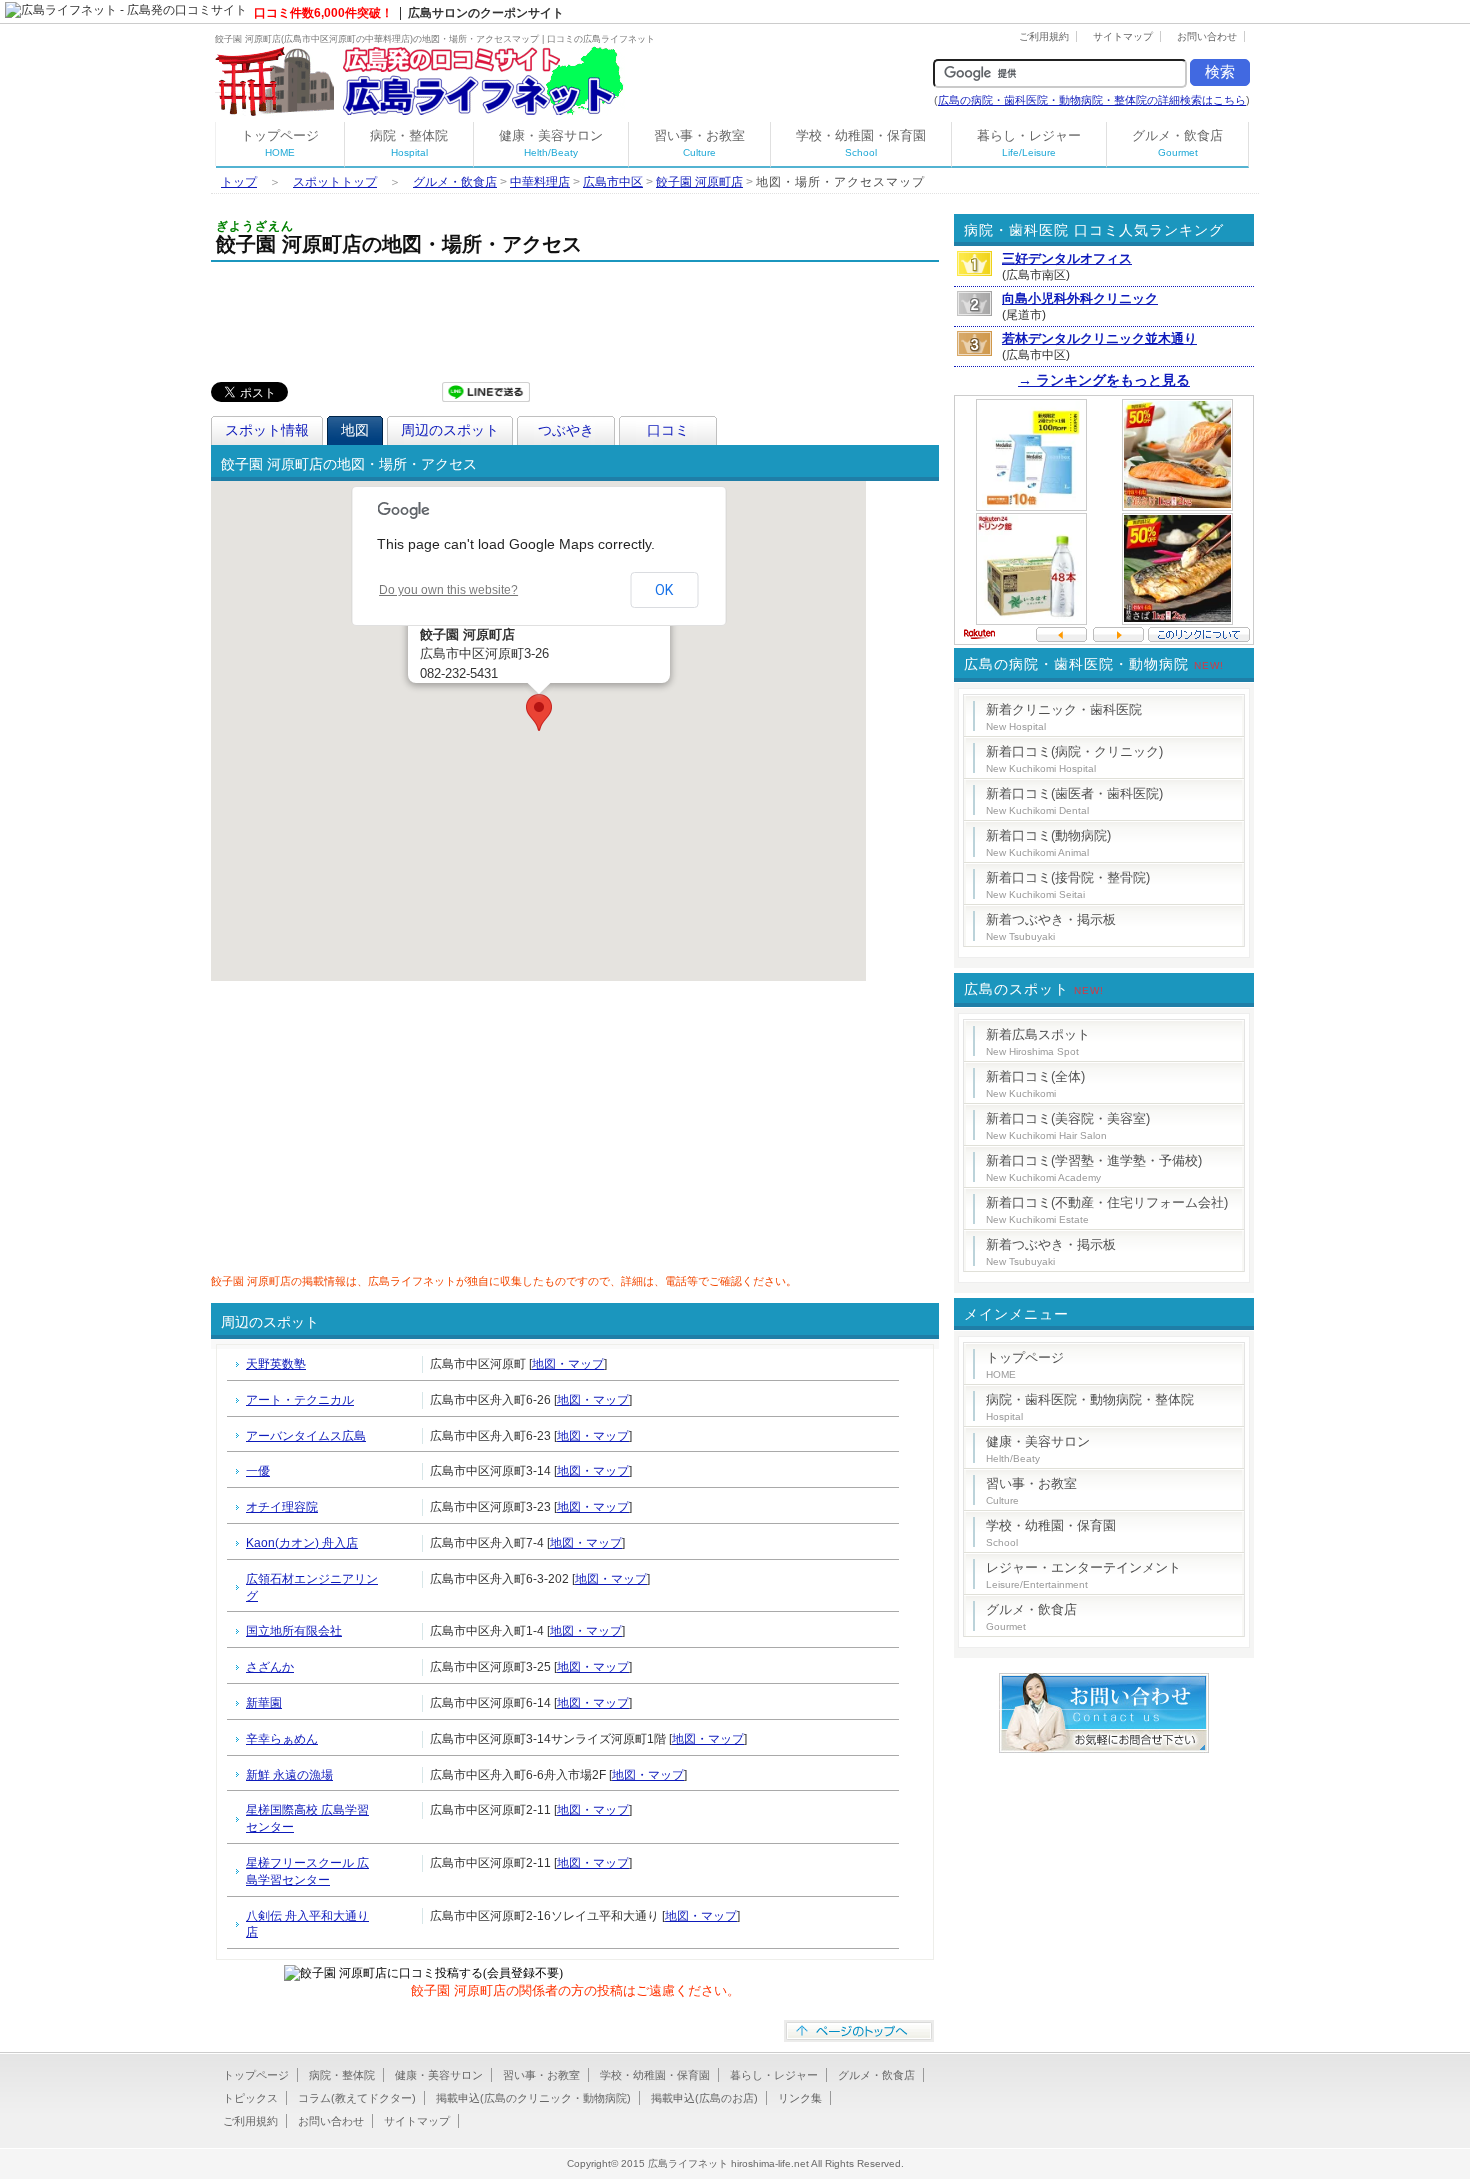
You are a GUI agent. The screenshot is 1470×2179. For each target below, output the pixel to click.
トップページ (280, 143)
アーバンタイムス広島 (306, 1436)
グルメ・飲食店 (1177, 143)
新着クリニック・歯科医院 (1064, 717)
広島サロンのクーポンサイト (486, 13)
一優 (258, 1471)
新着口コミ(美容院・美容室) (1068, 1126)
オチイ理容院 (282, 1507)
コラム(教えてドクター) (357, 2098)
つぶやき (566, 430)
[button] (539, 712)
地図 (355, 430)
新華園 (264, 1703)
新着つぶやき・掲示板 (1051, 927)
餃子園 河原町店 (699, 182)
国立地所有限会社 (294, 1631)
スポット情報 (267, 430)
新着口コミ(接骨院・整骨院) (1068, 885)
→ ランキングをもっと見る (1104, 380)
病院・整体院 (409, 143)
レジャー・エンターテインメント (1083, 1575)
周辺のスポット (450, 430)
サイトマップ (1123, 36)
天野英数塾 (276, 1364)
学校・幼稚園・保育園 (861, 143)
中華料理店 (540, 182)
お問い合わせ (1207, 36)
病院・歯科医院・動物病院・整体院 (1090, 1407)
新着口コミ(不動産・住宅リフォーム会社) (1107, 1210)
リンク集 (800, 2098)
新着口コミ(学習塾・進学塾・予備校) (1094, 1168)
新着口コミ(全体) (1035, 1084)
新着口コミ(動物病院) (1048, 843)
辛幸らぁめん (282, 1739)
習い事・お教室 (699, 143)
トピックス (250, 2098)
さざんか (270, 1667)
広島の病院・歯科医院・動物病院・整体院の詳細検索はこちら (1092, 100)
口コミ (668, 430)
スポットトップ (335, 182)
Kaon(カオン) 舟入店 (302, 1543)
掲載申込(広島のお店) (704, 2098)
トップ (239, 182)
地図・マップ (568, 1364)
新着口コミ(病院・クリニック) (1074, 759)
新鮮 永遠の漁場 (289, 1775)
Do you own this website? (448, 590)
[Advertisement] (575, 317)
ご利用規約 (1044, 36)
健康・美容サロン (551, 143)
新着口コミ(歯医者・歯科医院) (1074, 801)
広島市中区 (613, 182)
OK (664, 590)
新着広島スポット (1038, 1042)
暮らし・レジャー (1029, 143)
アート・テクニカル (300, 1400)
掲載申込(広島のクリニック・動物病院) (533, 2098)
